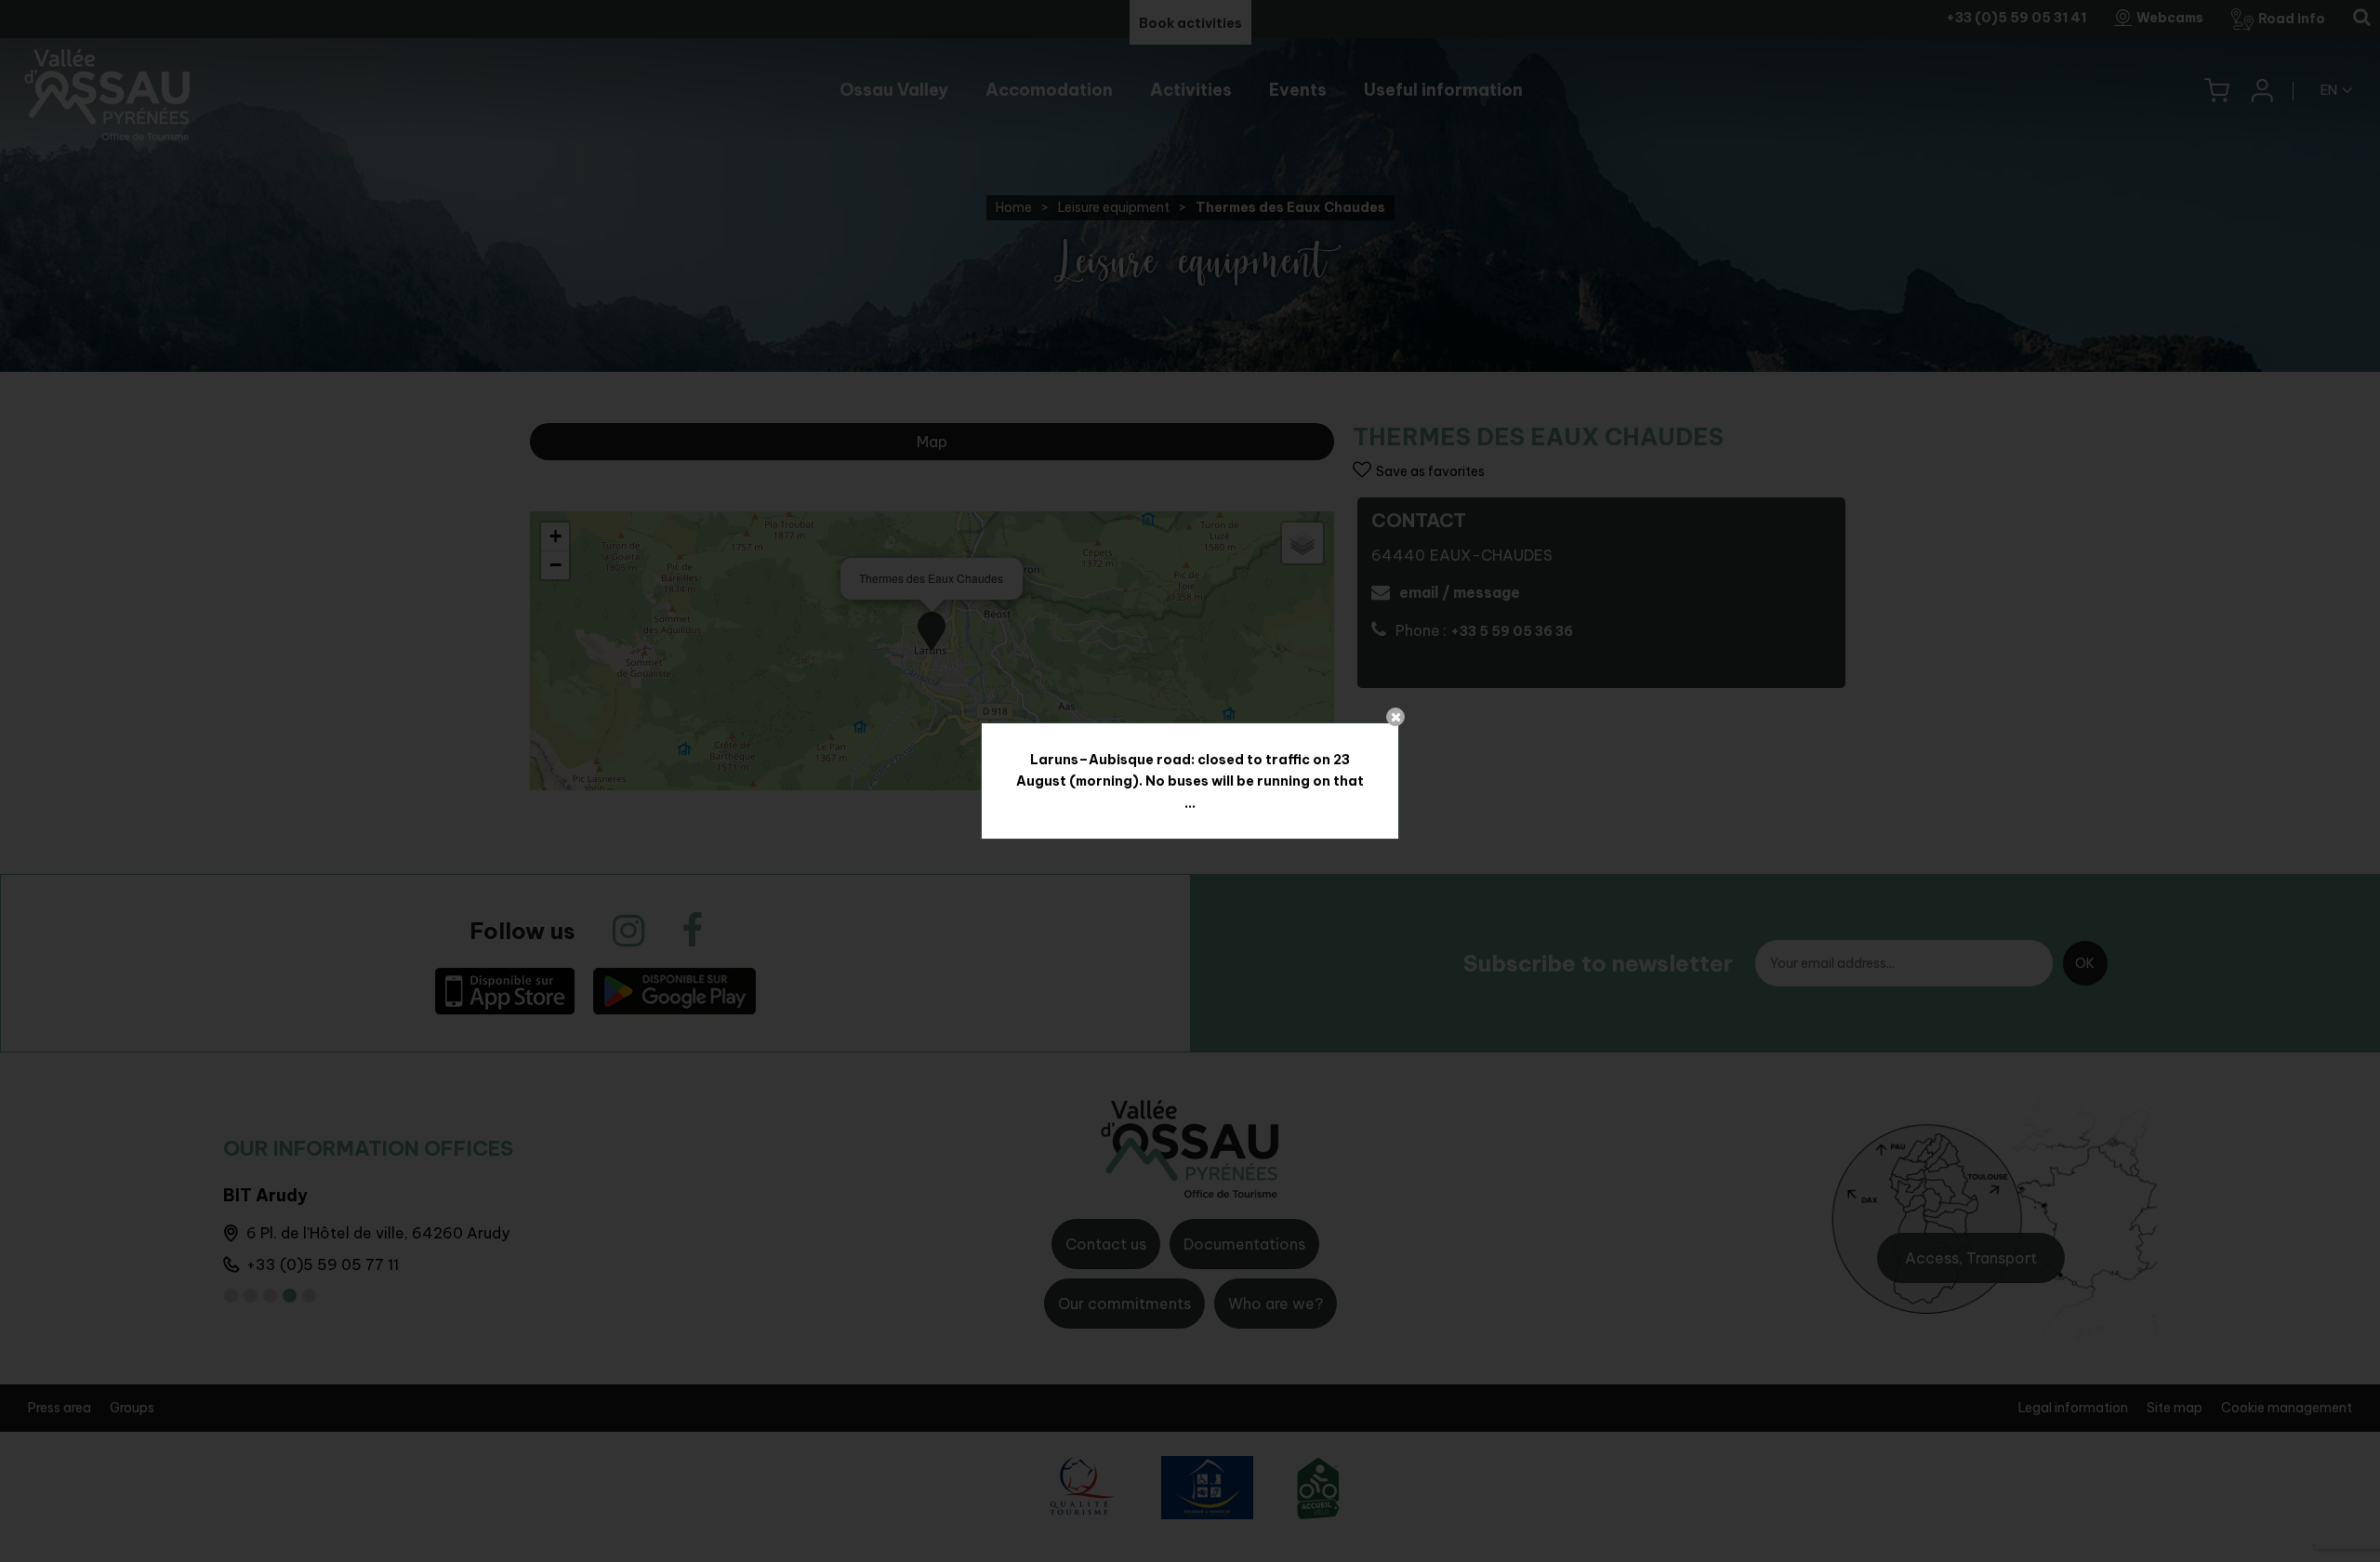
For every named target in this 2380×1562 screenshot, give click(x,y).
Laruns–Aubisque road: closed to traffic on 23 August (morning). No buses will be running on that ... (1190, 781)
